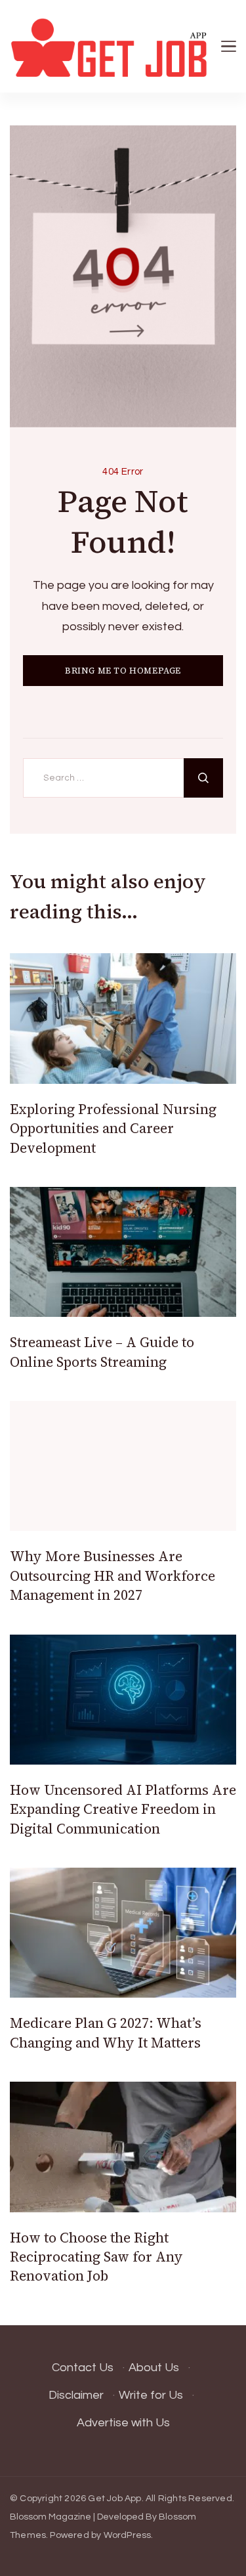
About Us (154, 2368)
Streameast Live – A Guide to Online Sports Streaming (102, 1352)
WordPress (128, 2535)
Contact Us (83, 2368)
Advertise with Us (123, 2423)
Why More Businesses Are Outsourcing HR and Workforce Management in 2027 (113, 1576)
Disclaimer (76, 2395)
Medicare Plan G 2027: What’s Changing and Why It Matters (106, 2032)
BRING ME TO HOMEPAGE (123, 671)
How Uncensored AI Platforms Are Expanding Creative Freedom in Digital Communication (123, 1809)
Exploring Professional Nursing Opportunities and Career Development (113, 1128)
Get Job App (114, 2499)
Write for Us (151, 2395)
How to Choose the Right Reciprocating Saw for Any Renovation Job (96, 2257)
